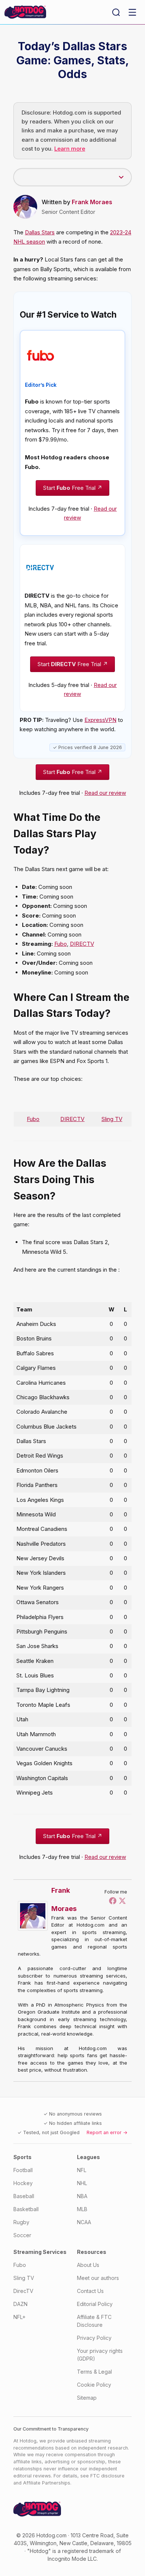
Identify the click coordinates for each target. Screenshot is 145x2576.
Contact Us (90, 2291)
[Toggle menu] (132, 12)
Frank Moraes (92, 202)
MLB (82, 2209)
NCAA (84, 2222)
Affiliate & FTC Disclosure (94, 2321)
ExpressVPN (100, 720)
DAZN (20, 2304)
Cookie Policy (94, 2385)
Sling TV (112, 1119)
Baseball (24, 2196)
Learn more (70, 149)
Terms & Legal (94, 2372)
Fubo (61, 944)
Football (23, 2170)
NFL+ (20, 2317)
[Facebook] (113, 1901)
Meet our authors (98, 2278)
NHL (82, 2183)
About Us (88, 2265)
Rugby (21, 2222)
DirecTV (23, 2291)
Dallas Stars (40, 232)
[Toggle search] (116, 12)
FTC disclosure (107, 2476)
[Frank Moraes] (35, 1916)
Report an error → (107, 2132)
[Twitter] (122, 1901)
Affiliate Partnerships (47, 2483)
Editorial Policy (95, 2304)
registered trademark (88, 2551)
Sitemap (87, 2398)
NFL (82, 2170)
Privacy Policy (94, 2338)
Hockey (23, 2183)
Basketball (26, 2209)
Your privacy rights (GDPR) (100, 2355)
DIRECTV (82, 944)
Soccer (22, 2235)
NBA (82, 2196)
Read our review (105, 793)
